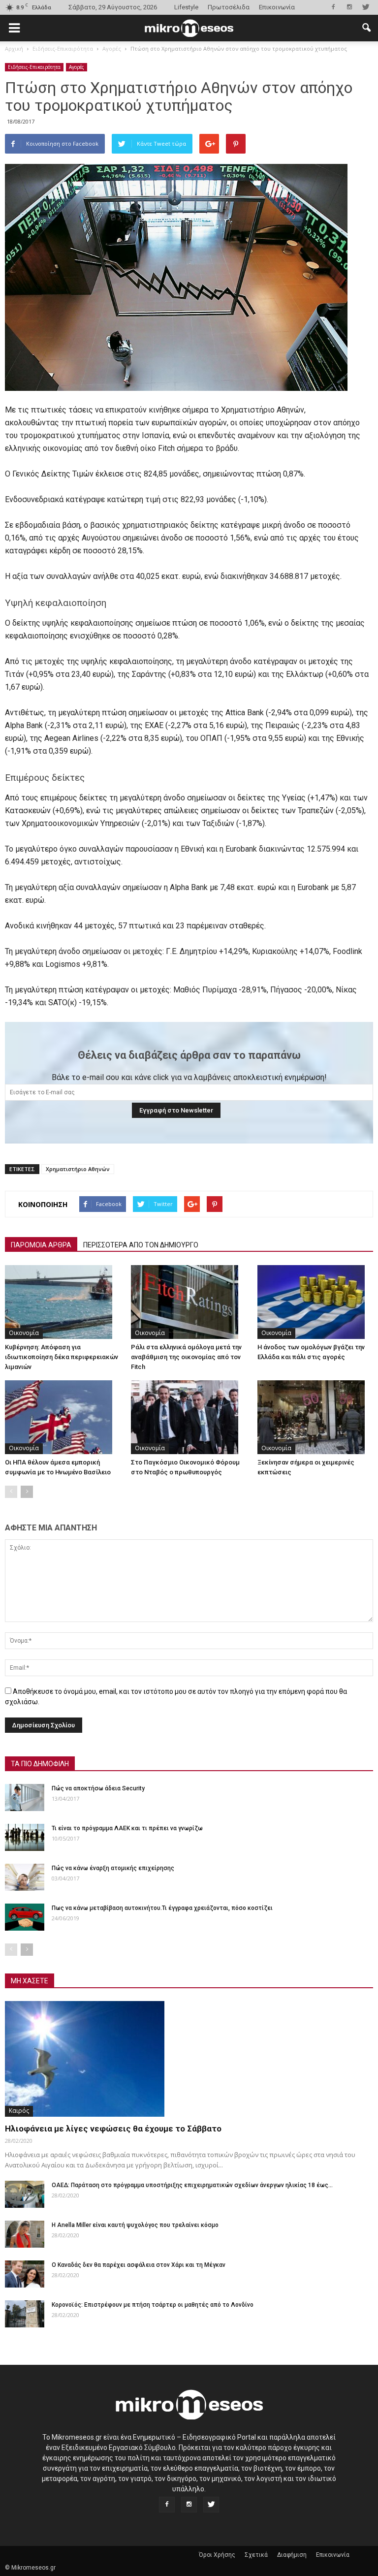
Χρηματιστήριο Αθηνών (78, 1169)
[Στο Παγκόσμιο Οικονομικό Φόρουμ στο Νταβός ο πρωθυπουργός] (189, 1417)
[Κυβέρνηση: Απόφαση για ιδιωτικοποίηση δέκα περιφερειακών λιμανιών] (63, 1302)
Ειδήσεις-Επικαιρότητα (34, 67)
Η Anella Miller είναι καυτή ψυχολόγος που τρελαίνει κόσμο (135, 2225)
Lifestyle (186, 7)
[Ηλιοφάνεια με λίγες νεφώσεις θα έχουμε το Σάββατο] (189, 2059)
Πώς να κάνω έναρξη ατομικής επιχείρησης (113, 1868)
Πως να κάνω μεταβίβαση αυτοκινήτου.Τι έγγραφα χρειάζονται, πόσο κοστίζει (162, 1908)
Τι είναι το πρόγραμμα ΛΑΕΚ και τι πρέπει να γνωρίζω (127, 1828)
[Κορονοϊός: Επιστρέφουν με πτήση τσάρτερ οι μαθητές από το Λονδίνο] (25, 2314)
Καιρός (19, 2111)
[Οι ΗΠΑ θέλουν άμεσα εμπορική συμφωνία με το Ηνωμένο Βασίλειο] (63, 1417)
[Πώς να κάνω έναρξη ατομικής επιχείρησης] (25, 1877)
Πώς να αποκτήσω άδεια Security (98, 1788)
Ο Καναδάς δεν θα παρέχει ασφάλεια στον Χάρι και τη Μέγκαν (139, 2265)
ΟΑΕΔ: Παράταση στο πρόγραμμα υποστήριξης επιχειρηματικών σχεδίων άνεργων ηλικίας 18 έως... (192, 2185)
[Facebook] (333, 7)
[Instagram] (349, 7)
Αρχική (14, 48)
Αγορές (77, 67)
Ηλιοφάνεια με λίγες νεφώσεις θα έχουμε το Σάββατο (113, 2129)
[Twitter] (366, 7)
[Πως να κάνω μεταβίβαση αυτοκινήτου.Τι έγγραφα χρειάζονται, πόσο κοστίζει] (25, 1917)
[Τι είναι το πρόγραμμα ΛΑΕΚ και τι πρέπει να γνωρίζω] (25, 1837)
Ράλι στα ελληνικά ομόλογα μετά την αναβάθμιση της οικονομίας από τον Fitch (186, 1357)
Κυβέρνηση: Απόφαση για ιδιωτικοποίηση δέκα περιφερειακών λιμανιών (62, 1357)
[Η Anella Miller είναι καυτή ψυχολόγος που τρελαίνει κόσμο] (25, 2234)
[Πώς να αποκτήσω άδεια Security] (25, 1797)
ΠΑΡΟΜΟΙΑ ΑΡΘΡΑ (41, 1245)
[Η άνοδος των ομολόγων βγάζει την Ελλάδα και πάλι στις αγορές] (315, 1302)
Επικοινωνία (277, 7)
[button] (366, 28)
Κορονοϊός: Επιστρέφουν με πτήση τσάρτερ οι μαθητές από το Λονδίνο (153, 2305)
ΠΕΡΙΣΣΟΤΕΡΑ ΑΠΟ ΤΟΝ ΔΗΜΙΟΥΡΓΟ (141, 1245)
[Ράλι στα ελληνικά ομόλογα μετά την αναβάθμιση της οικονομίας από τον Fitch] (189, 1302)
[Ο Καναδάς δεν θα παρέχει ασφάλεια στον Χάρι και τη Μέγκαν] (25, 2274)
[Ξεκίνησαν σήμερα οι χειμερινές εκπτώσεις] (315, 1417)
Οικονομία (24, 1333)
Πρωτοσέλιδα (229, 7)
